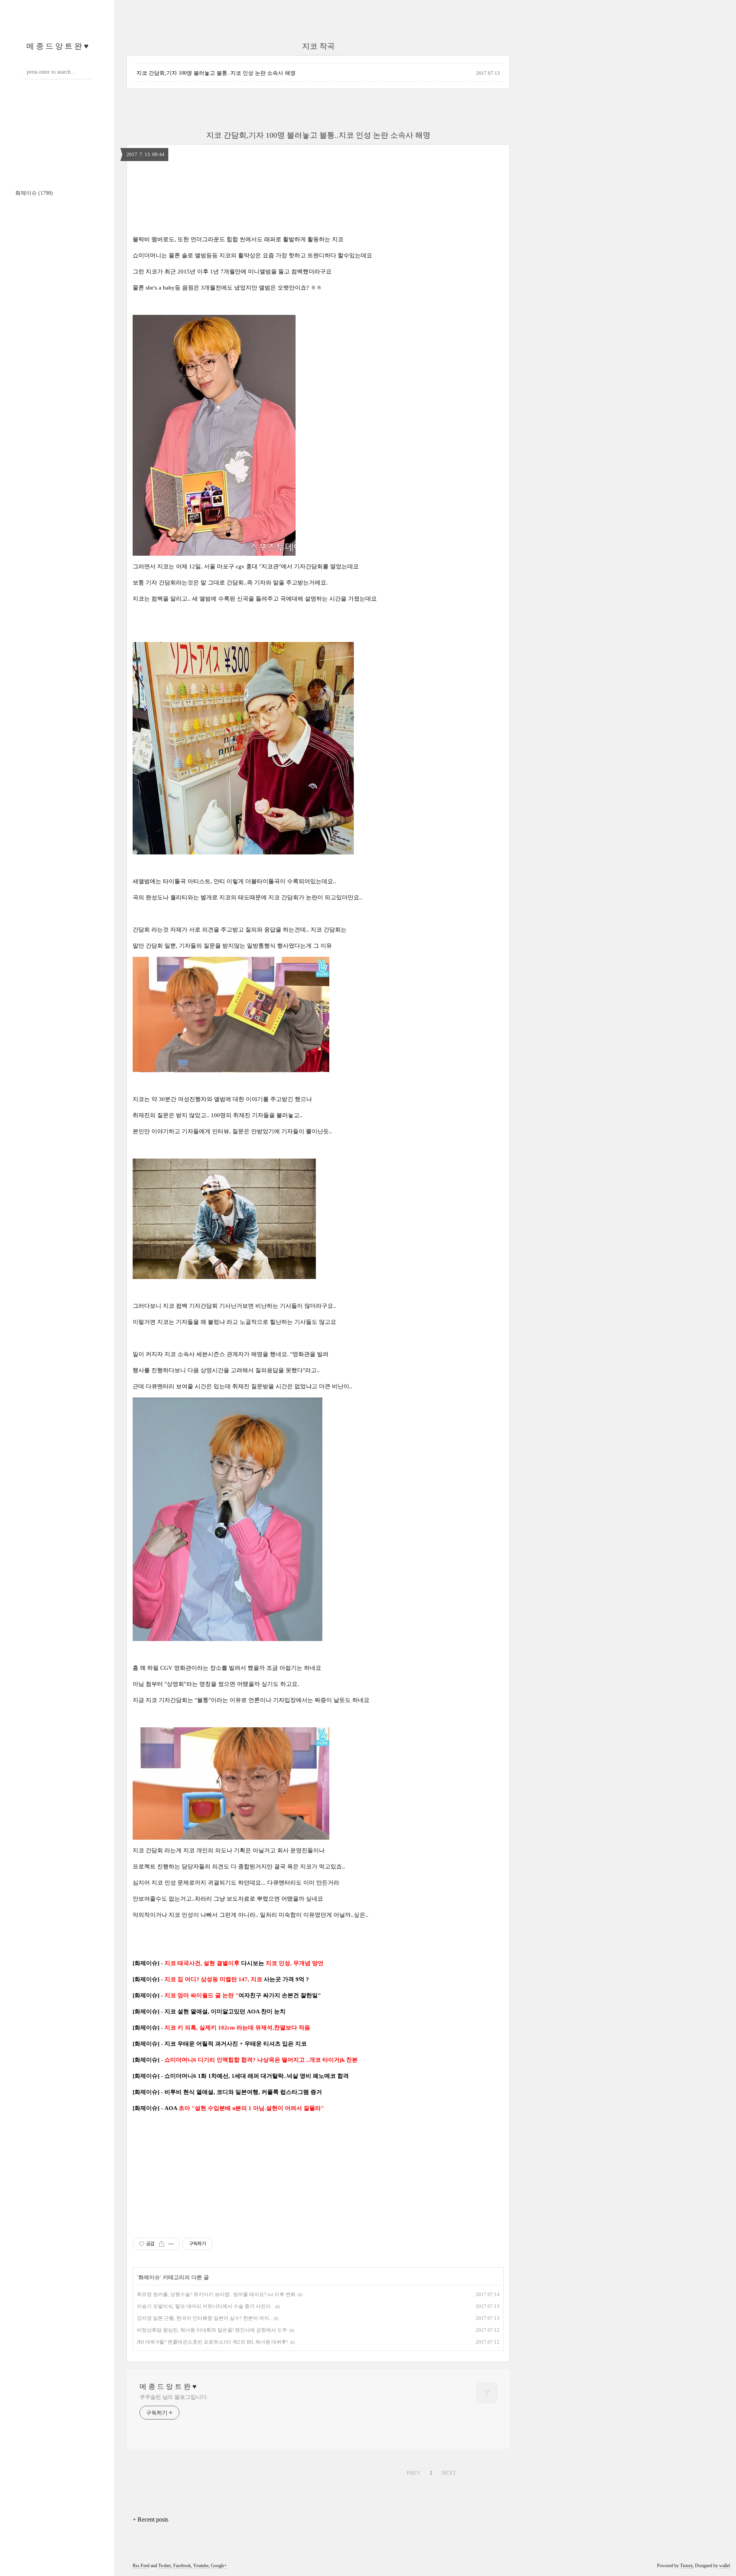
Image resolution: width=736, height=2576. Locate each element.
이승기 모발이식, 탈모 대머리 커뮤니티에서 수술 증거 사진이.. (205, 2306)
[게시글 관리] (171, 2244)
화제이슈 (34, 193)
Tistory (686, 2566)
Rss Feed (141, 2566)
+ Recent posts (150, 2519)
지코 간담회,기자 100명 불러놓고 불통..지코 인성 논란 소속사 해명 (216, 73)
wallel (724, 2566)
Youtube (201, 2566)
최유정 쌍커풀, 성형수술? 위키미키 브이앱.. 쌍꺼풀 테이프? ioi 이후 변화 (216, 2294)
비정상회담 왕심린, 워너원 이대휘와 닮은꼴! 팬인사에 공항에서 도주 (212, 2330)
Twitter (165, 2566)
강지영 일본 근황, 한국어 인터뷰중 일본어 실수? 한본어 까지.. (204, 2318)
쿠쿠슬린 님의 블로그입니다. (174, 2397)
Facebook (182, 2566)
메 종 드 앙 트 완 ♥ (58, 46)
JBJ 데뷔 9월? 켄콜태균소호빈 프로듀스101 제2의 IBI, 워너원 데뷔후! (212, 2342)
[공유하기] (162, 2244)
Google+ (219, 2566)
